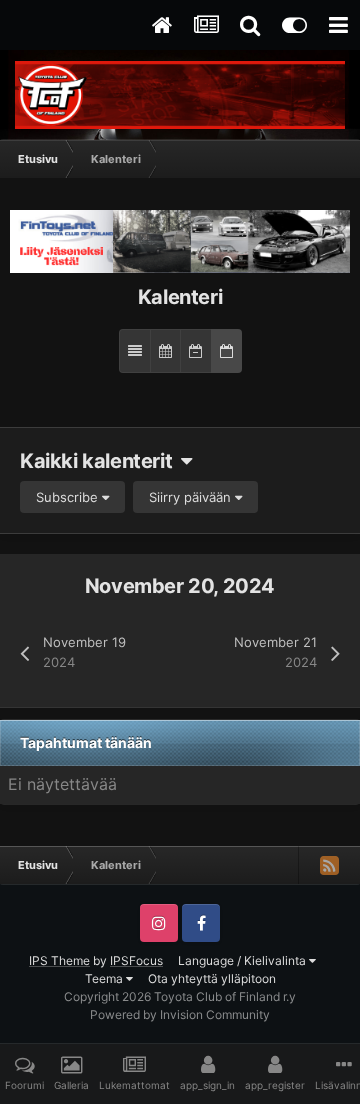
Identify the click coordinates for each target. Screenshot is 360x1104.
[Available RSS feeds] (329, 865)
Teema (105, 978)
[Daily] (226, 351)
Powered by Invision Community (180, 1014)
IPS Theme (59, 960)
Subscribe (69, 497)
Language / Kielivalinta (243, 960)
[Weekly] (196, 351)
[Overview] (135, 351)
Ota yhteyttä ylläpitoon (212, 978)
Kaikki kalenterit (100, 461)
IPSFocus (136, 960)
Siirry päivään (192, 497)
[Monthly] (165, 351)
